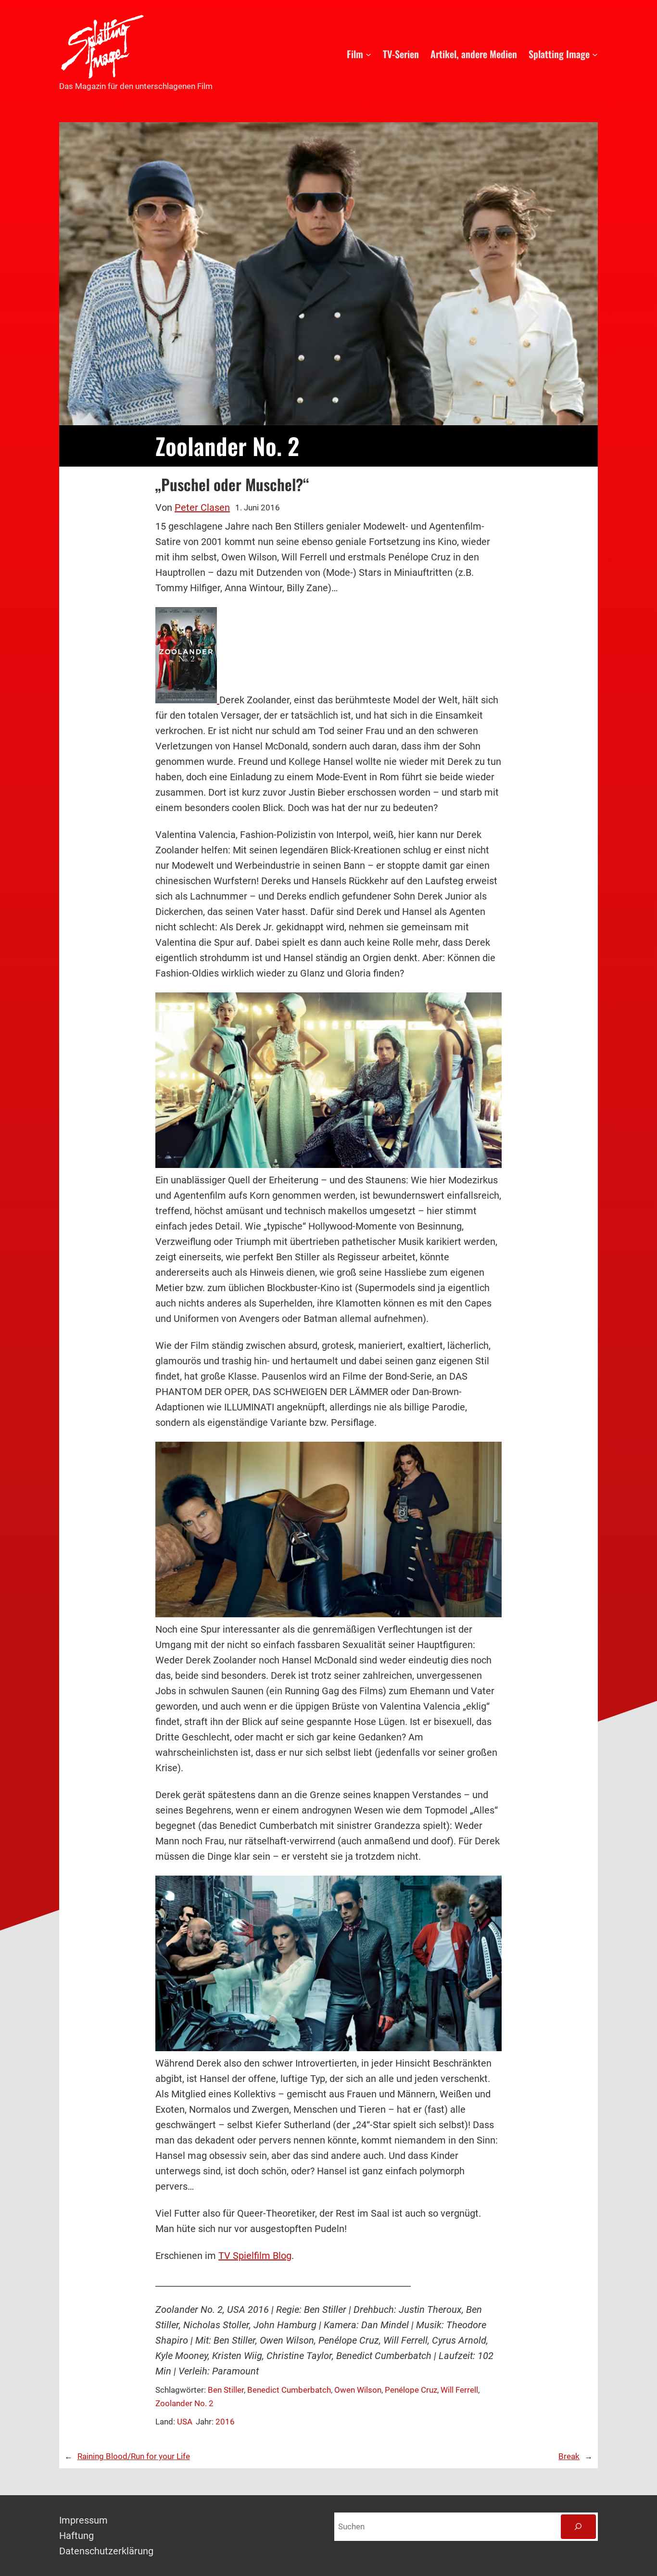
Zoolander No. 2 (184, 2403)
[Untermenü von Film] (368, 54)
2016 (225, 2422)
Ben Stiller (226, 2390)
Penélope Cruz (411, 2390)
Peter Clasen (202, 508)
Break (569, 2456)
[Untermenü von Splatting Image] (595, 54)
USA (185, 2422)
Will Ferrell (459, 2390)
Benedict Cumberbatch (289, 2390)
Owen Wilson (358, 2390)
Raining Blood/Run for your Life (134, 2456)
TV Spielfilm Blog (255, 2256)
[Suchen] (578, 2527)
